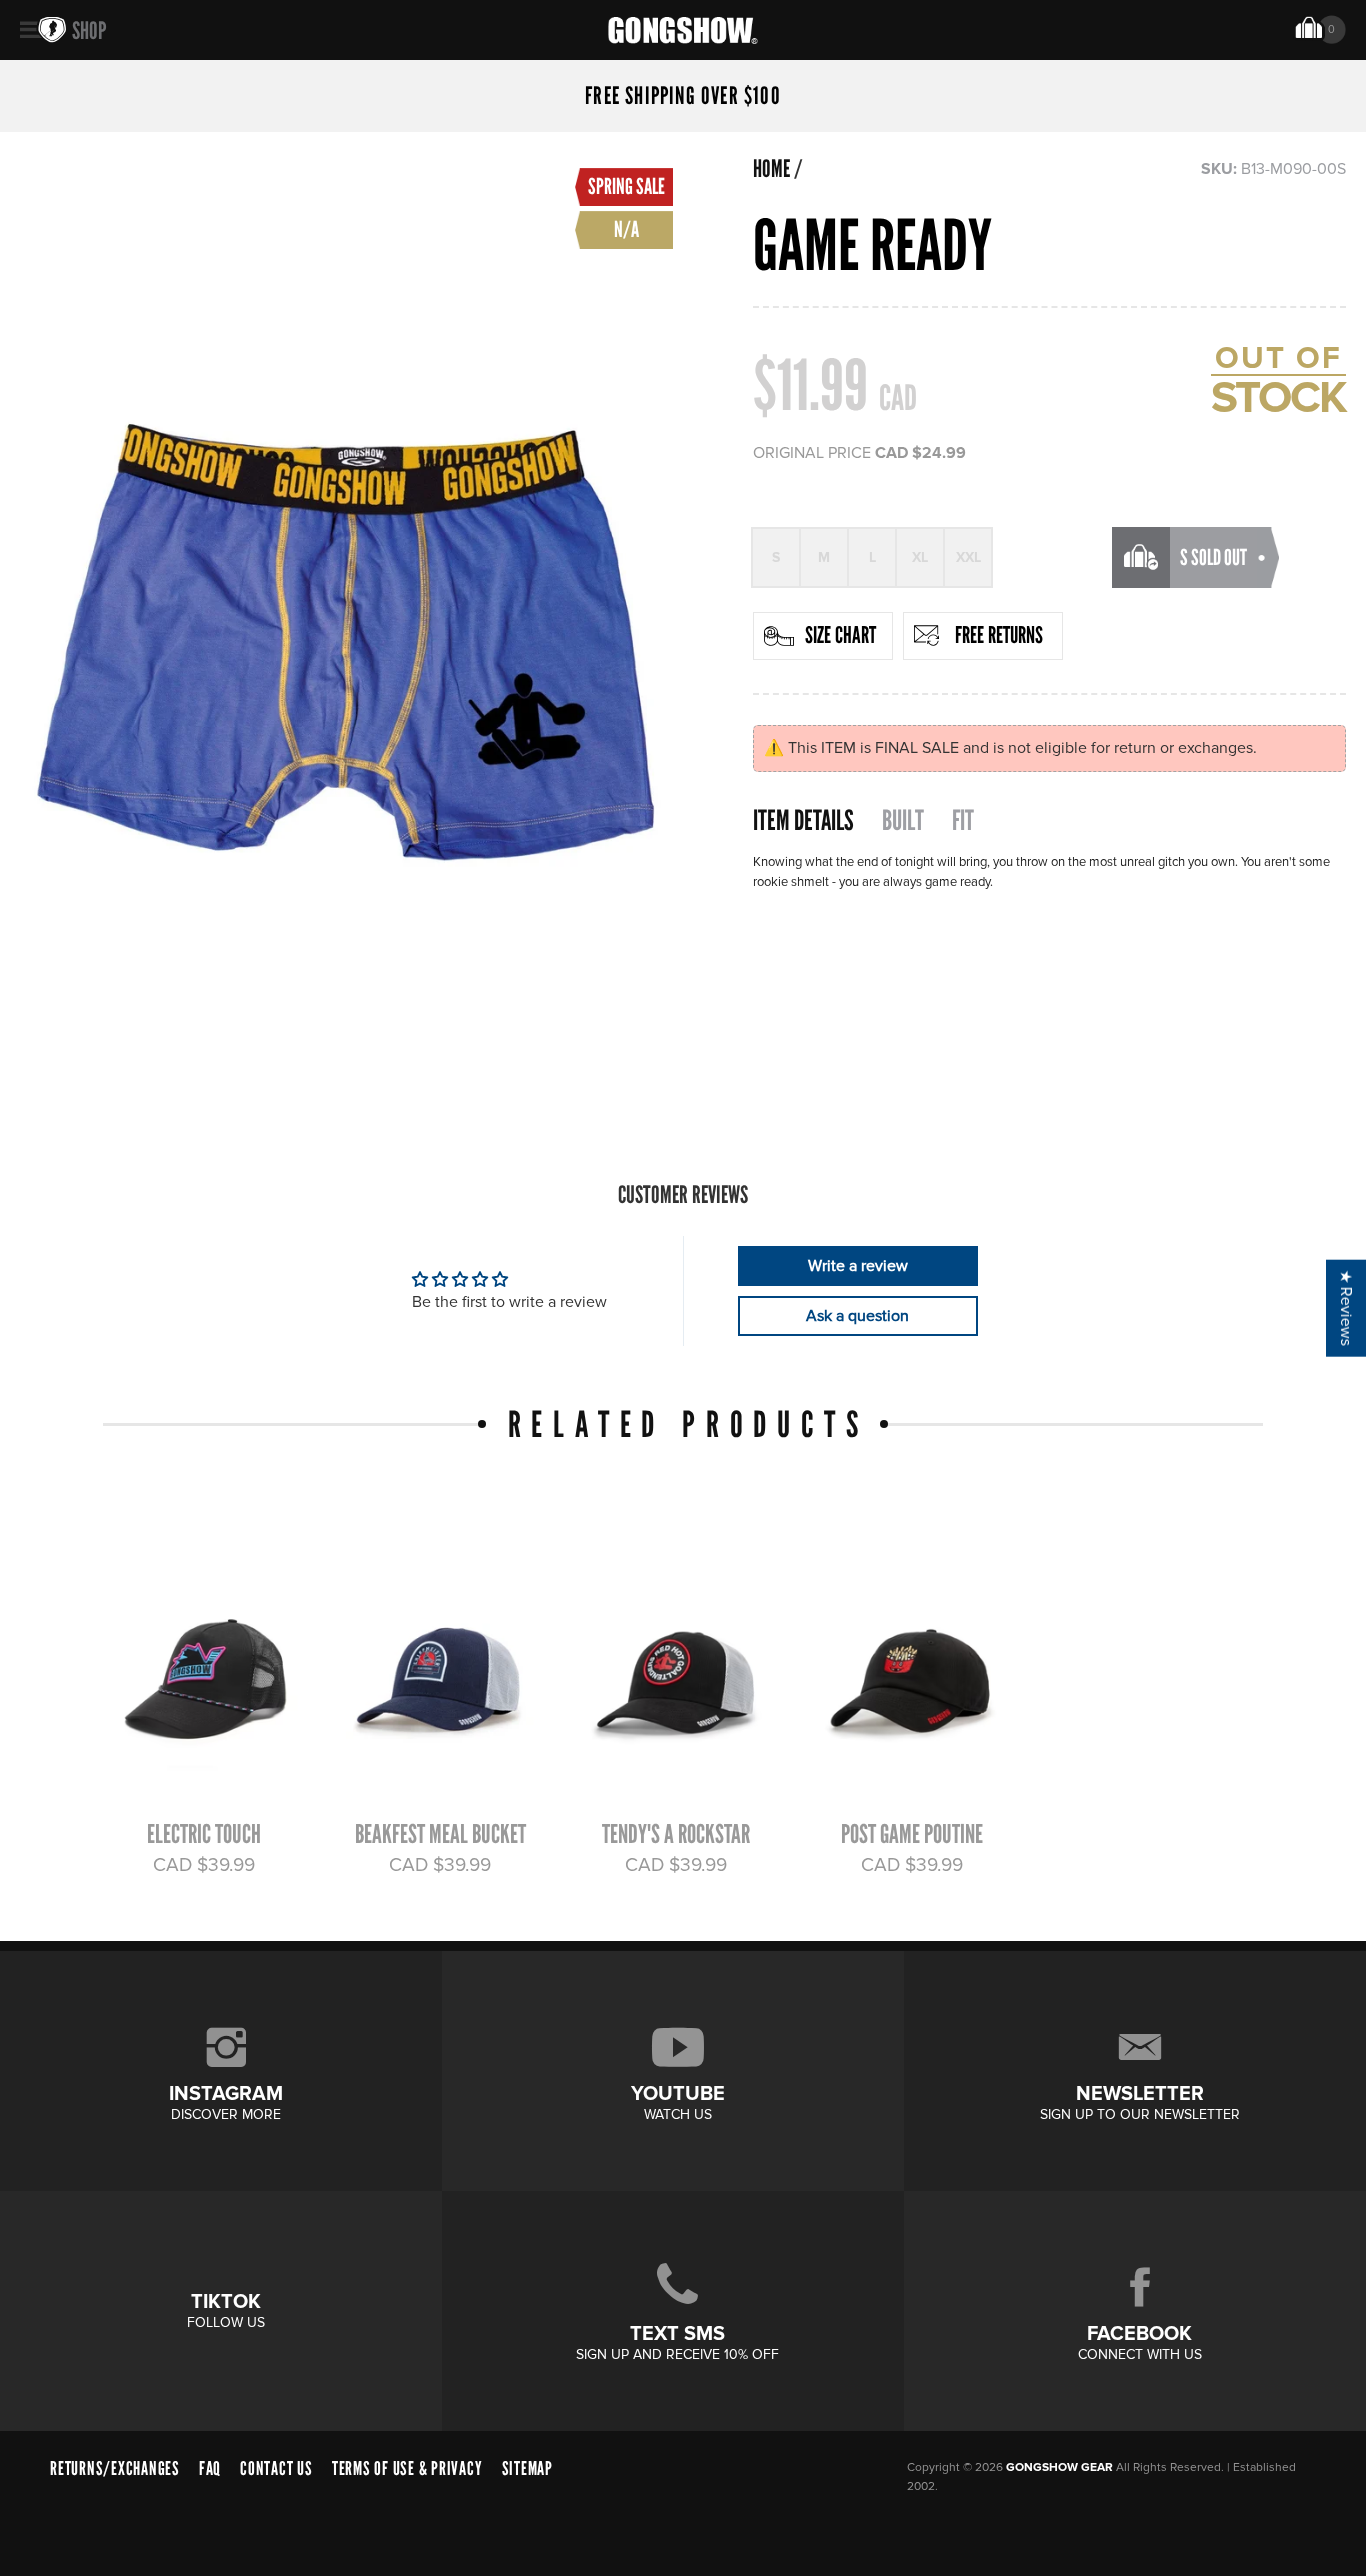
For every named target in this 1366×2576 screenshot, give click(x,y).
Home (771, 169)
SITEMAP (527, 2468)
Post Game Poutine (912, 1834)
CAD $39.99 (204, 1865)
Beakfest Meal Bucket (440, 1834)
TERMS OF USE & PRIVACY (407, 2468)
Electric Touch (204, 1834)
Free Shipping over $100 (683, 96)
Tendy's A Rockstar (676, 1834)
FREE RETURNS (999, 635)
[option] (194, 1699)
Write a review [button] (858, 1266)
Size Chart (840, 635)
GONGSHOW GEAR (1059, 2467)
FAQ (210, 2468)
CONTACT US (276, 2468)
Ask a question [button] (857, 1316)
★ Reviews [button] (1346, 1308)
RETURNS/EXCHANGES (115, 2468)
